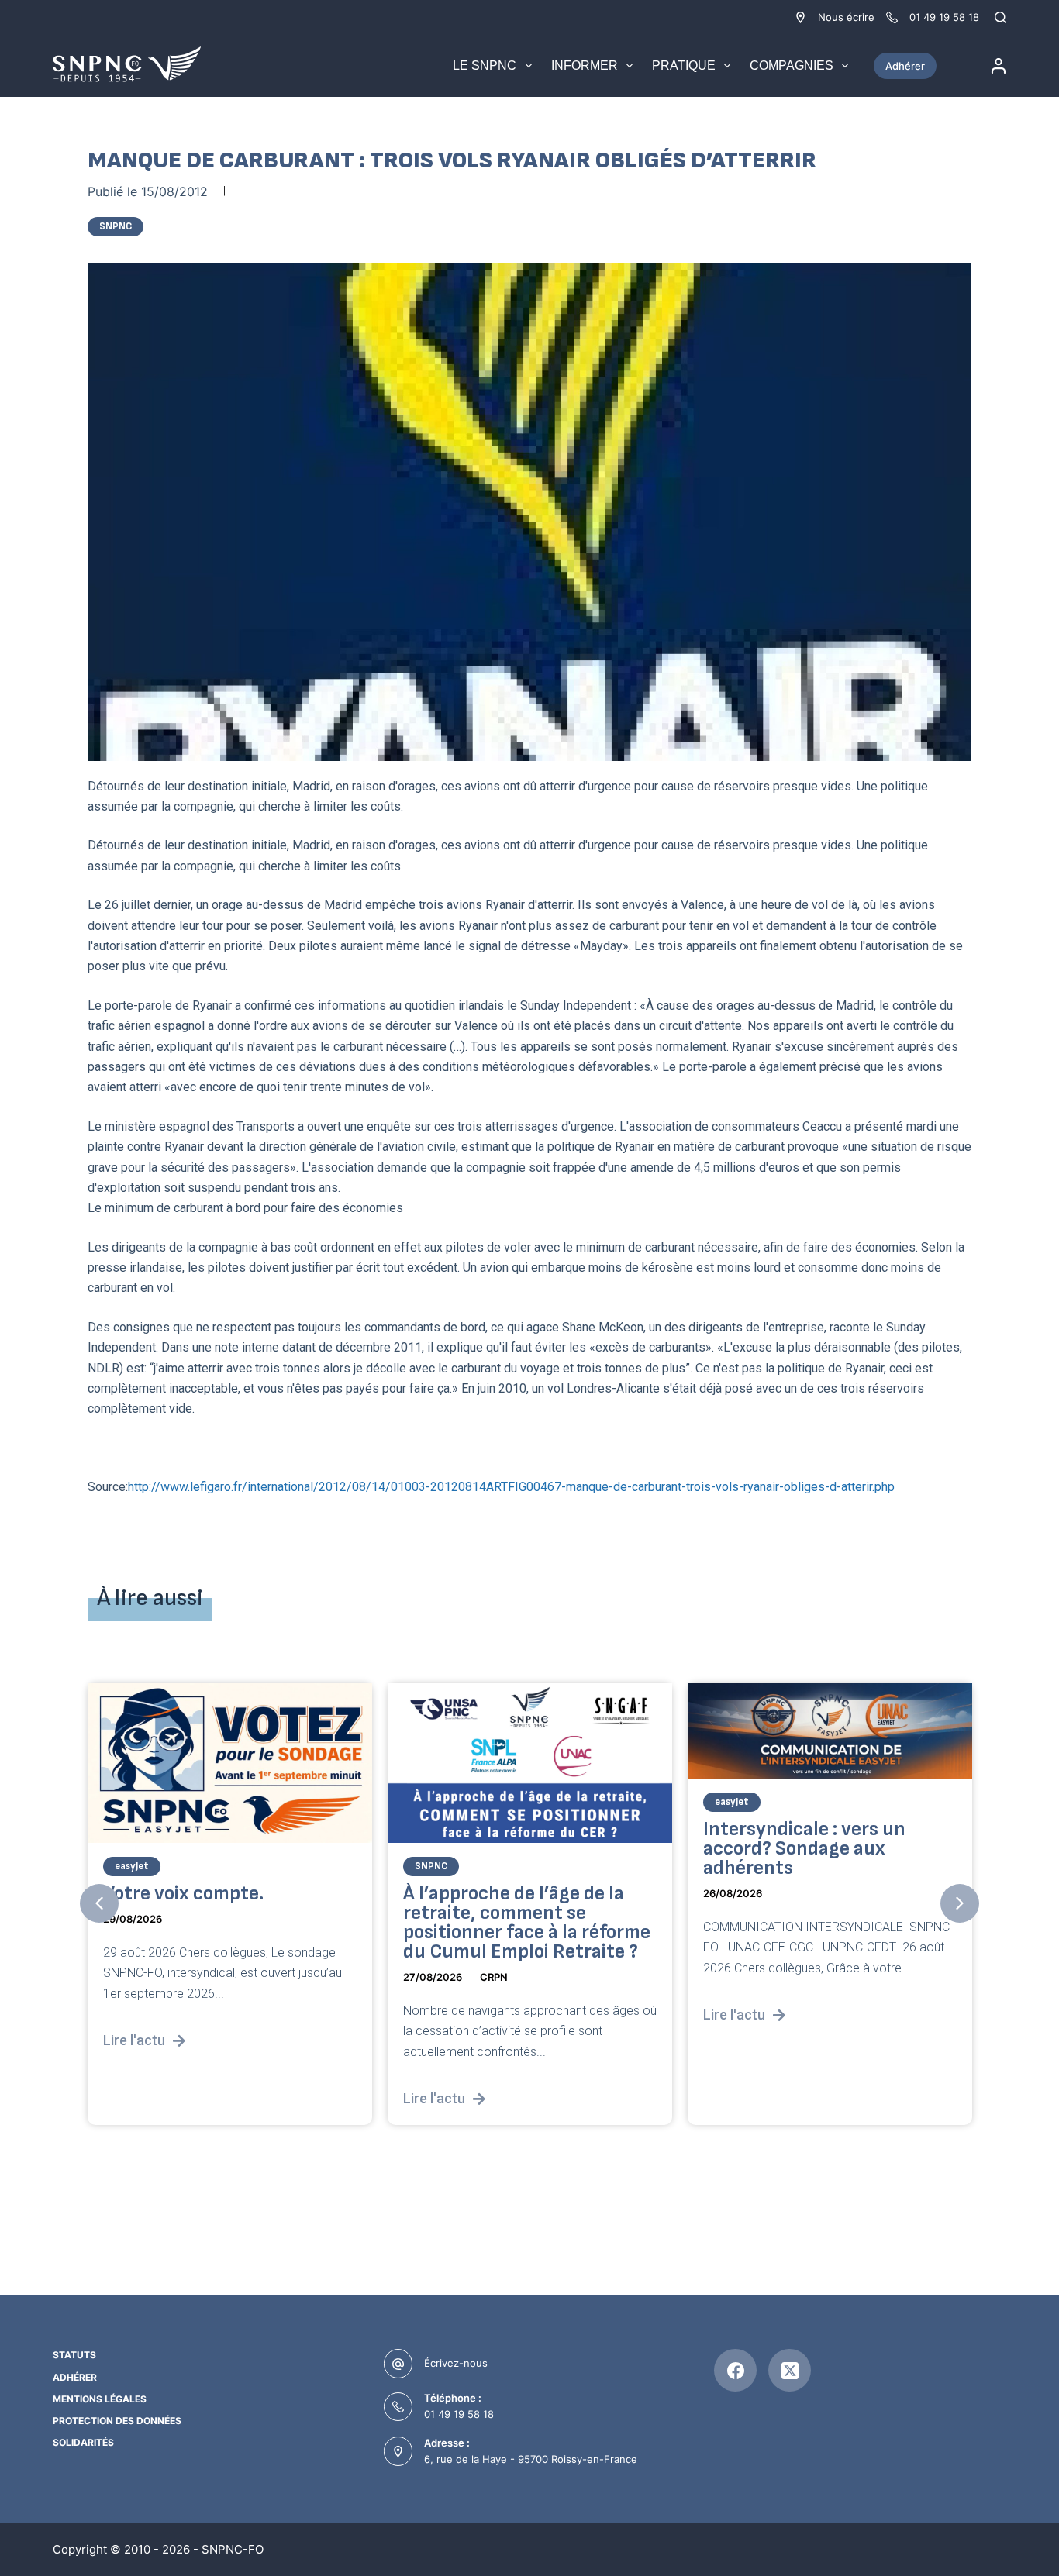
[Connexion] (999, 66)
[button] (99, 1903)
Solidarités (83, 2442)
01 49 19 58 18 (459, 2414)
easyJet (132, 1865)
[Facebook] (735, 2370)
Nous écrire (846, 17)
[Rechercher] (1000, 17)
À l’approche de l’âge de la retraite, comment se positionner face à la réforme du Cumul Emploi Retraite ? (527, 1922)
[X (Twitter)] (790, 2370)
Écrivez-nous (456, 2363)
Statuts (74, 2355)
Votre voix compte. (183, 1893)
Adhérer (905, 66)
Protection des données (117, 2421)
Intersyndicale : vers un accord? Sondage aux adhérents (804, 1848)
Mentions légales (100, 2399)
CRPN (494, 1976)
